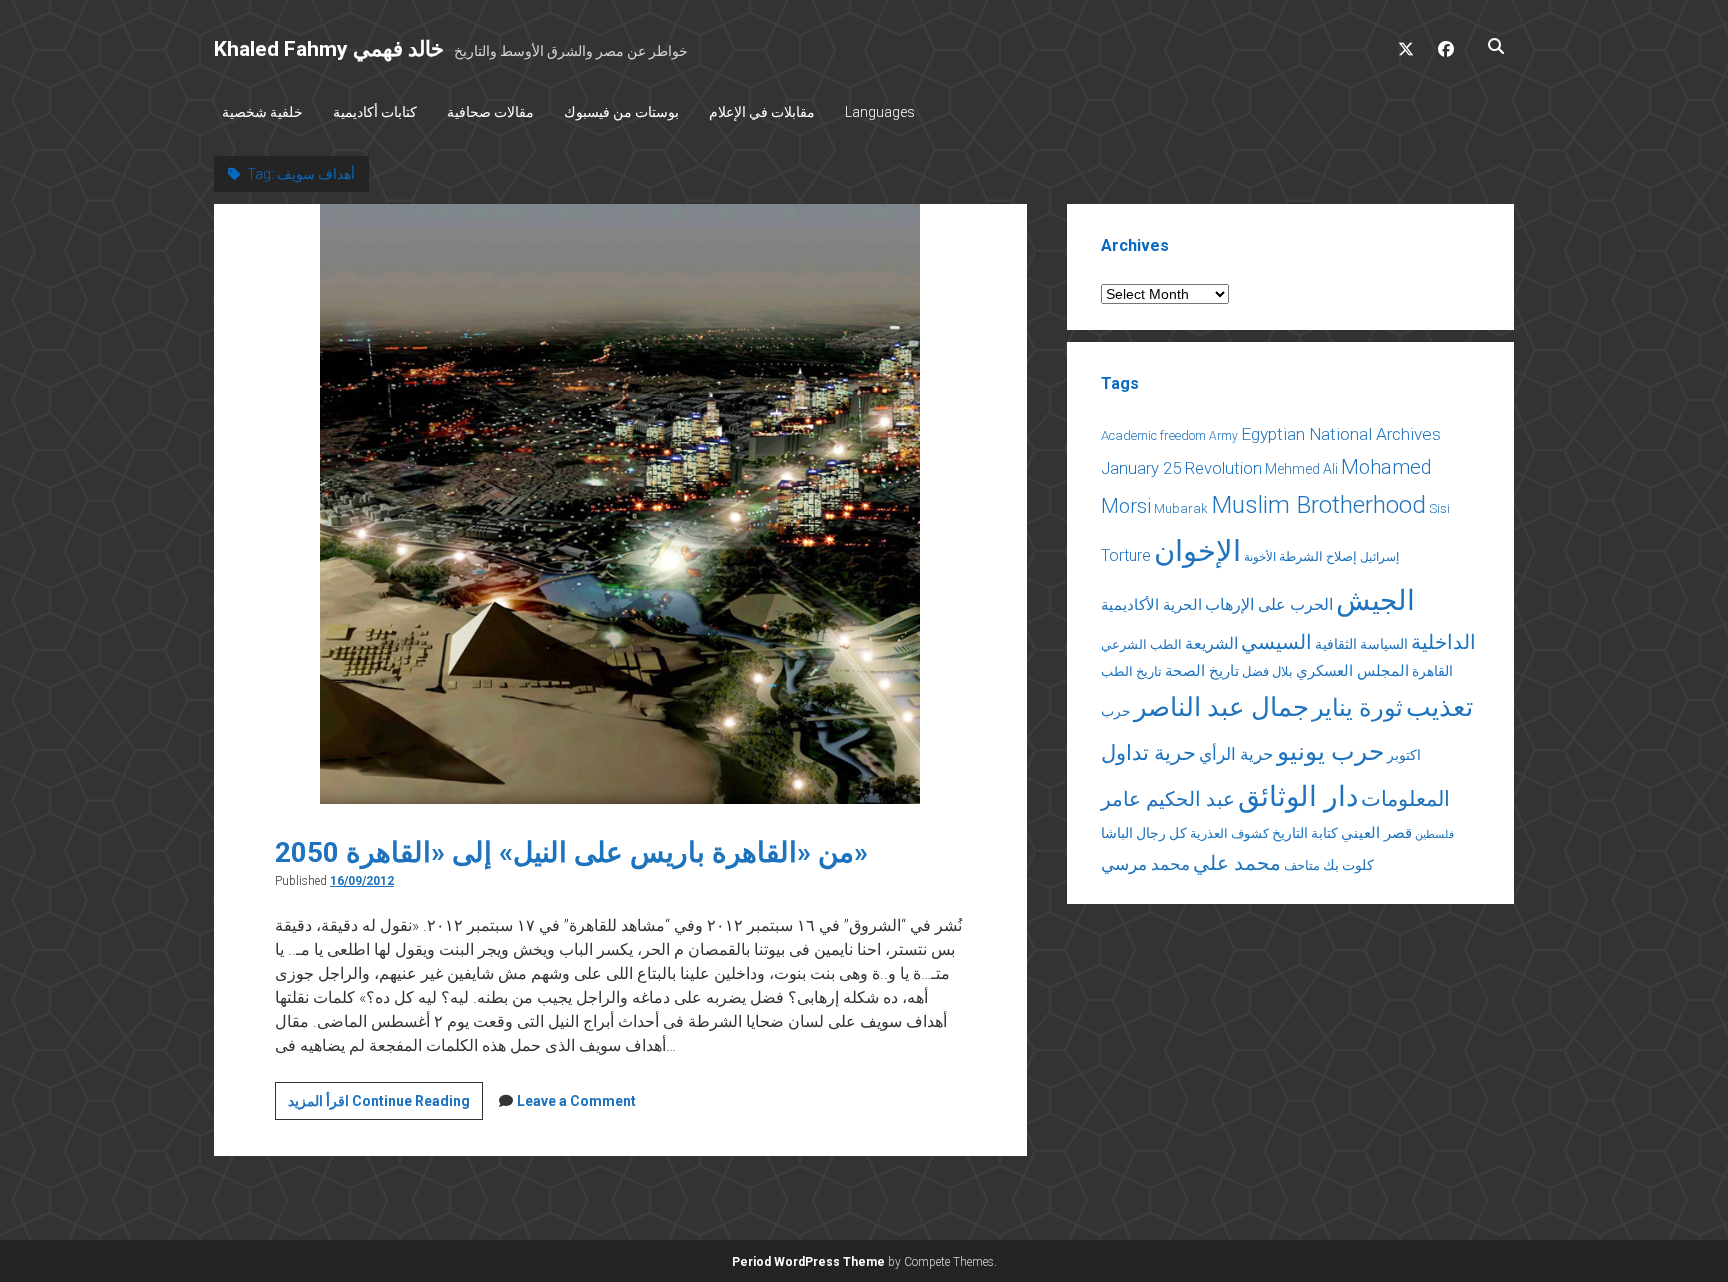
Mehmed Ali (1301, 469)
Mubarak (1181, 508)
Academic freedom (1153, 435)
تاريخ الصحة (1202, 671)
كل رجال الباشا (1144, 833)
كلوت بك (1348, 865)
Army (1223, 436)
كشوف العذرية (1229, 833)
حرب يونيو (1330, 751)
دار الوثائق (1298, 796)
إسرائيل (1379, 557)
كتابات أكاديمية (375, 112)
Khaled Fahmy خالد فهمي (329, 49)
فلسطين (1434, 834)
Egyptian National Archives (1341, 434)
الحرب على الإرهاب (1269, 604)
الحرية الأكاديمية (1151, 605)
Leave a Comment (576, 1101)
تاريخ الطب (1131, 671)
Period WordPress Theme (808, 1262)
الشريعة (1211, 643)
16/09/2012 (362, 881)
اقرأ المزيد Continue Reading (385, 1106)
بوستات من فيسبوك (621, 112)
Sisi (1439, 508)
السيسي (1276, 642)
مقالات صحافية (490, 112)
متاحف (1302, 865)
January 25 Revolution (1181, 468)
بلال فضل (1267, 671)
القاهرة (1432, 671)
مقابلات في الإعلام (762, 112)
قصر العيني (1376, 833)
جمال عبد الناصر (1221, 707)
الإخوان (1197, 551)
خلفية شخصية (262, 112)
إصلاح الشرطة (1318, 556)
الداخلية (1443, 642)
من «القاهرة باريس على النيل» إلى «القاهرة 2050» (571, 852)
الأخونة (1260, 557)
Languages (880, 112)
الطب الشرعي (1141, 644)
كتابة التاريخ (1305, 833)
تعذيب (1439, 707)
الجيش (1375, 600)
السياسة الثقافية (1361, 644)
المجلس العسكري (1352, 671)
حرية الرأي (1236, 754)
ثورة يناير (1357, 708)
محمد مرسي (1145, 864)
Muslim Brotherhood (1318, 504)
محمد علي (1237, 863)
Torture (1126, 555)
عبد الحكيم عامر (1168, 799)
